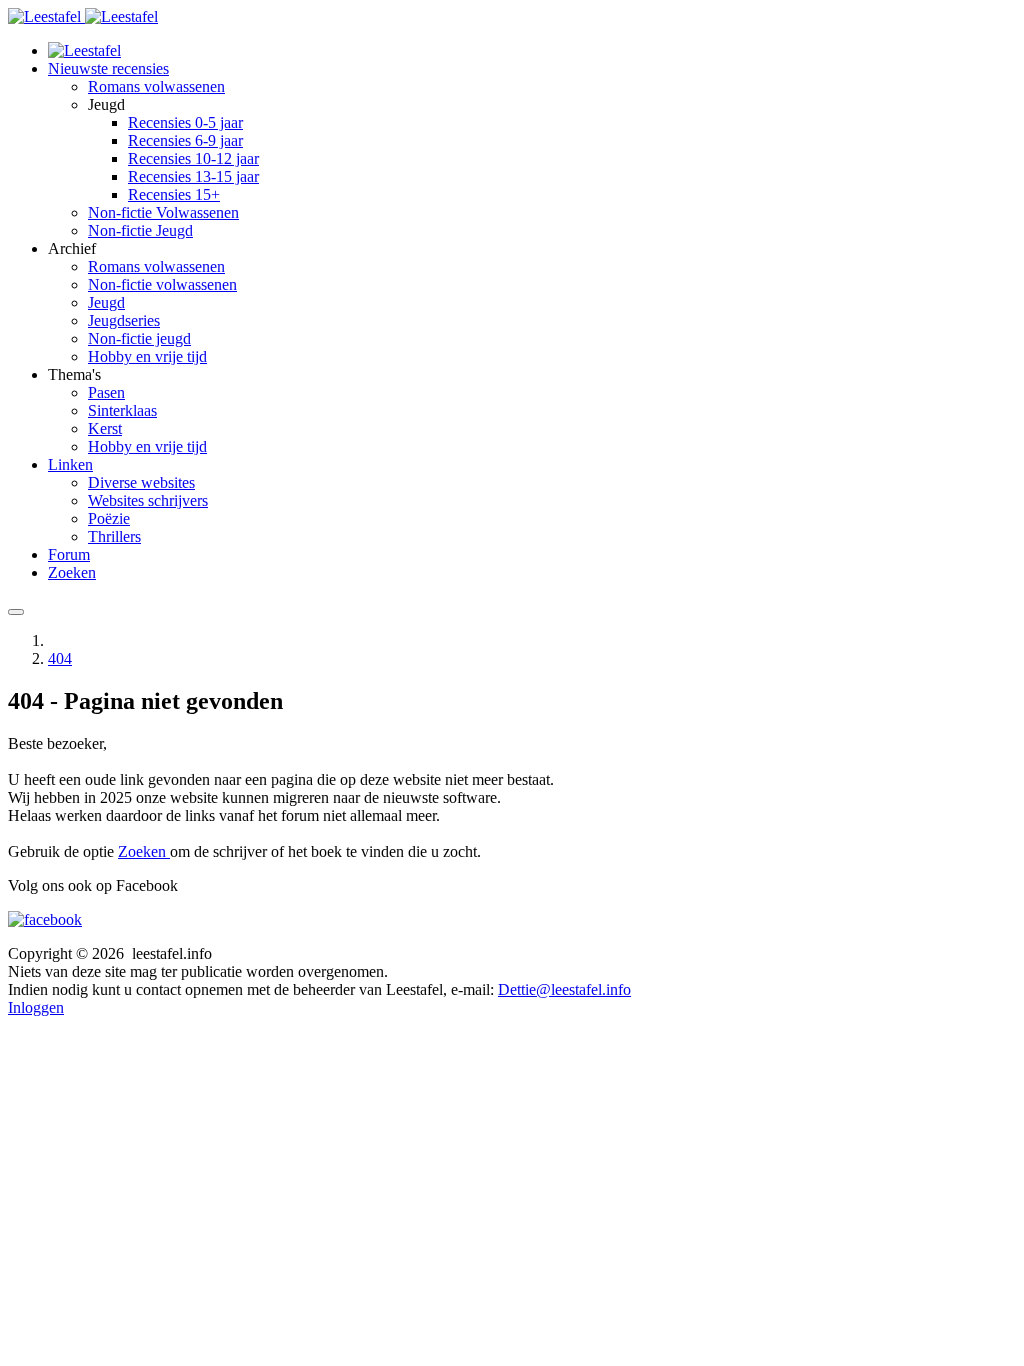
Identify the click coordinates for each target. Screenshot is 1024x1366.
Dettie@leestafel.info (564, 989)
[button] (108, 68)
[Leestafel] (83, 16)
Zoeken (144, 851)
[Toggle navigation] (16, 612)
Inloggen (36, 1007)
